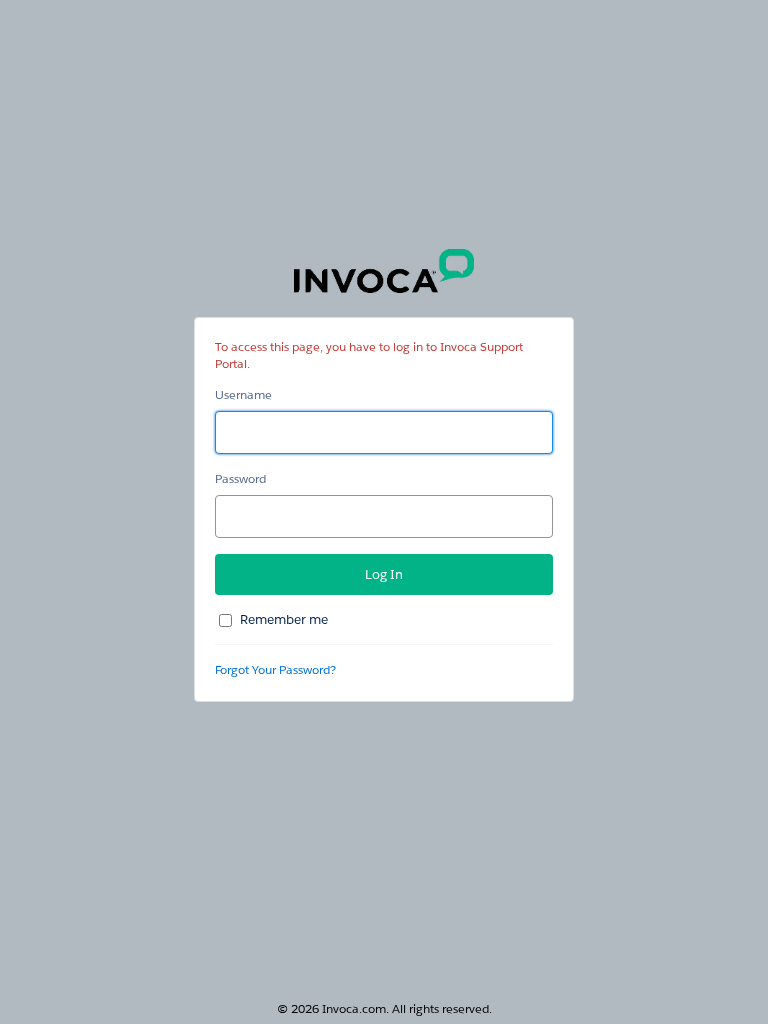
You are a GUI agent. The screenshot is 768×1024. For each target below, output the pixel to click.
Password (240, 478)
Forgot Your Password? (275, 669)
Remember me (284, 619)
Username (243, 394)
